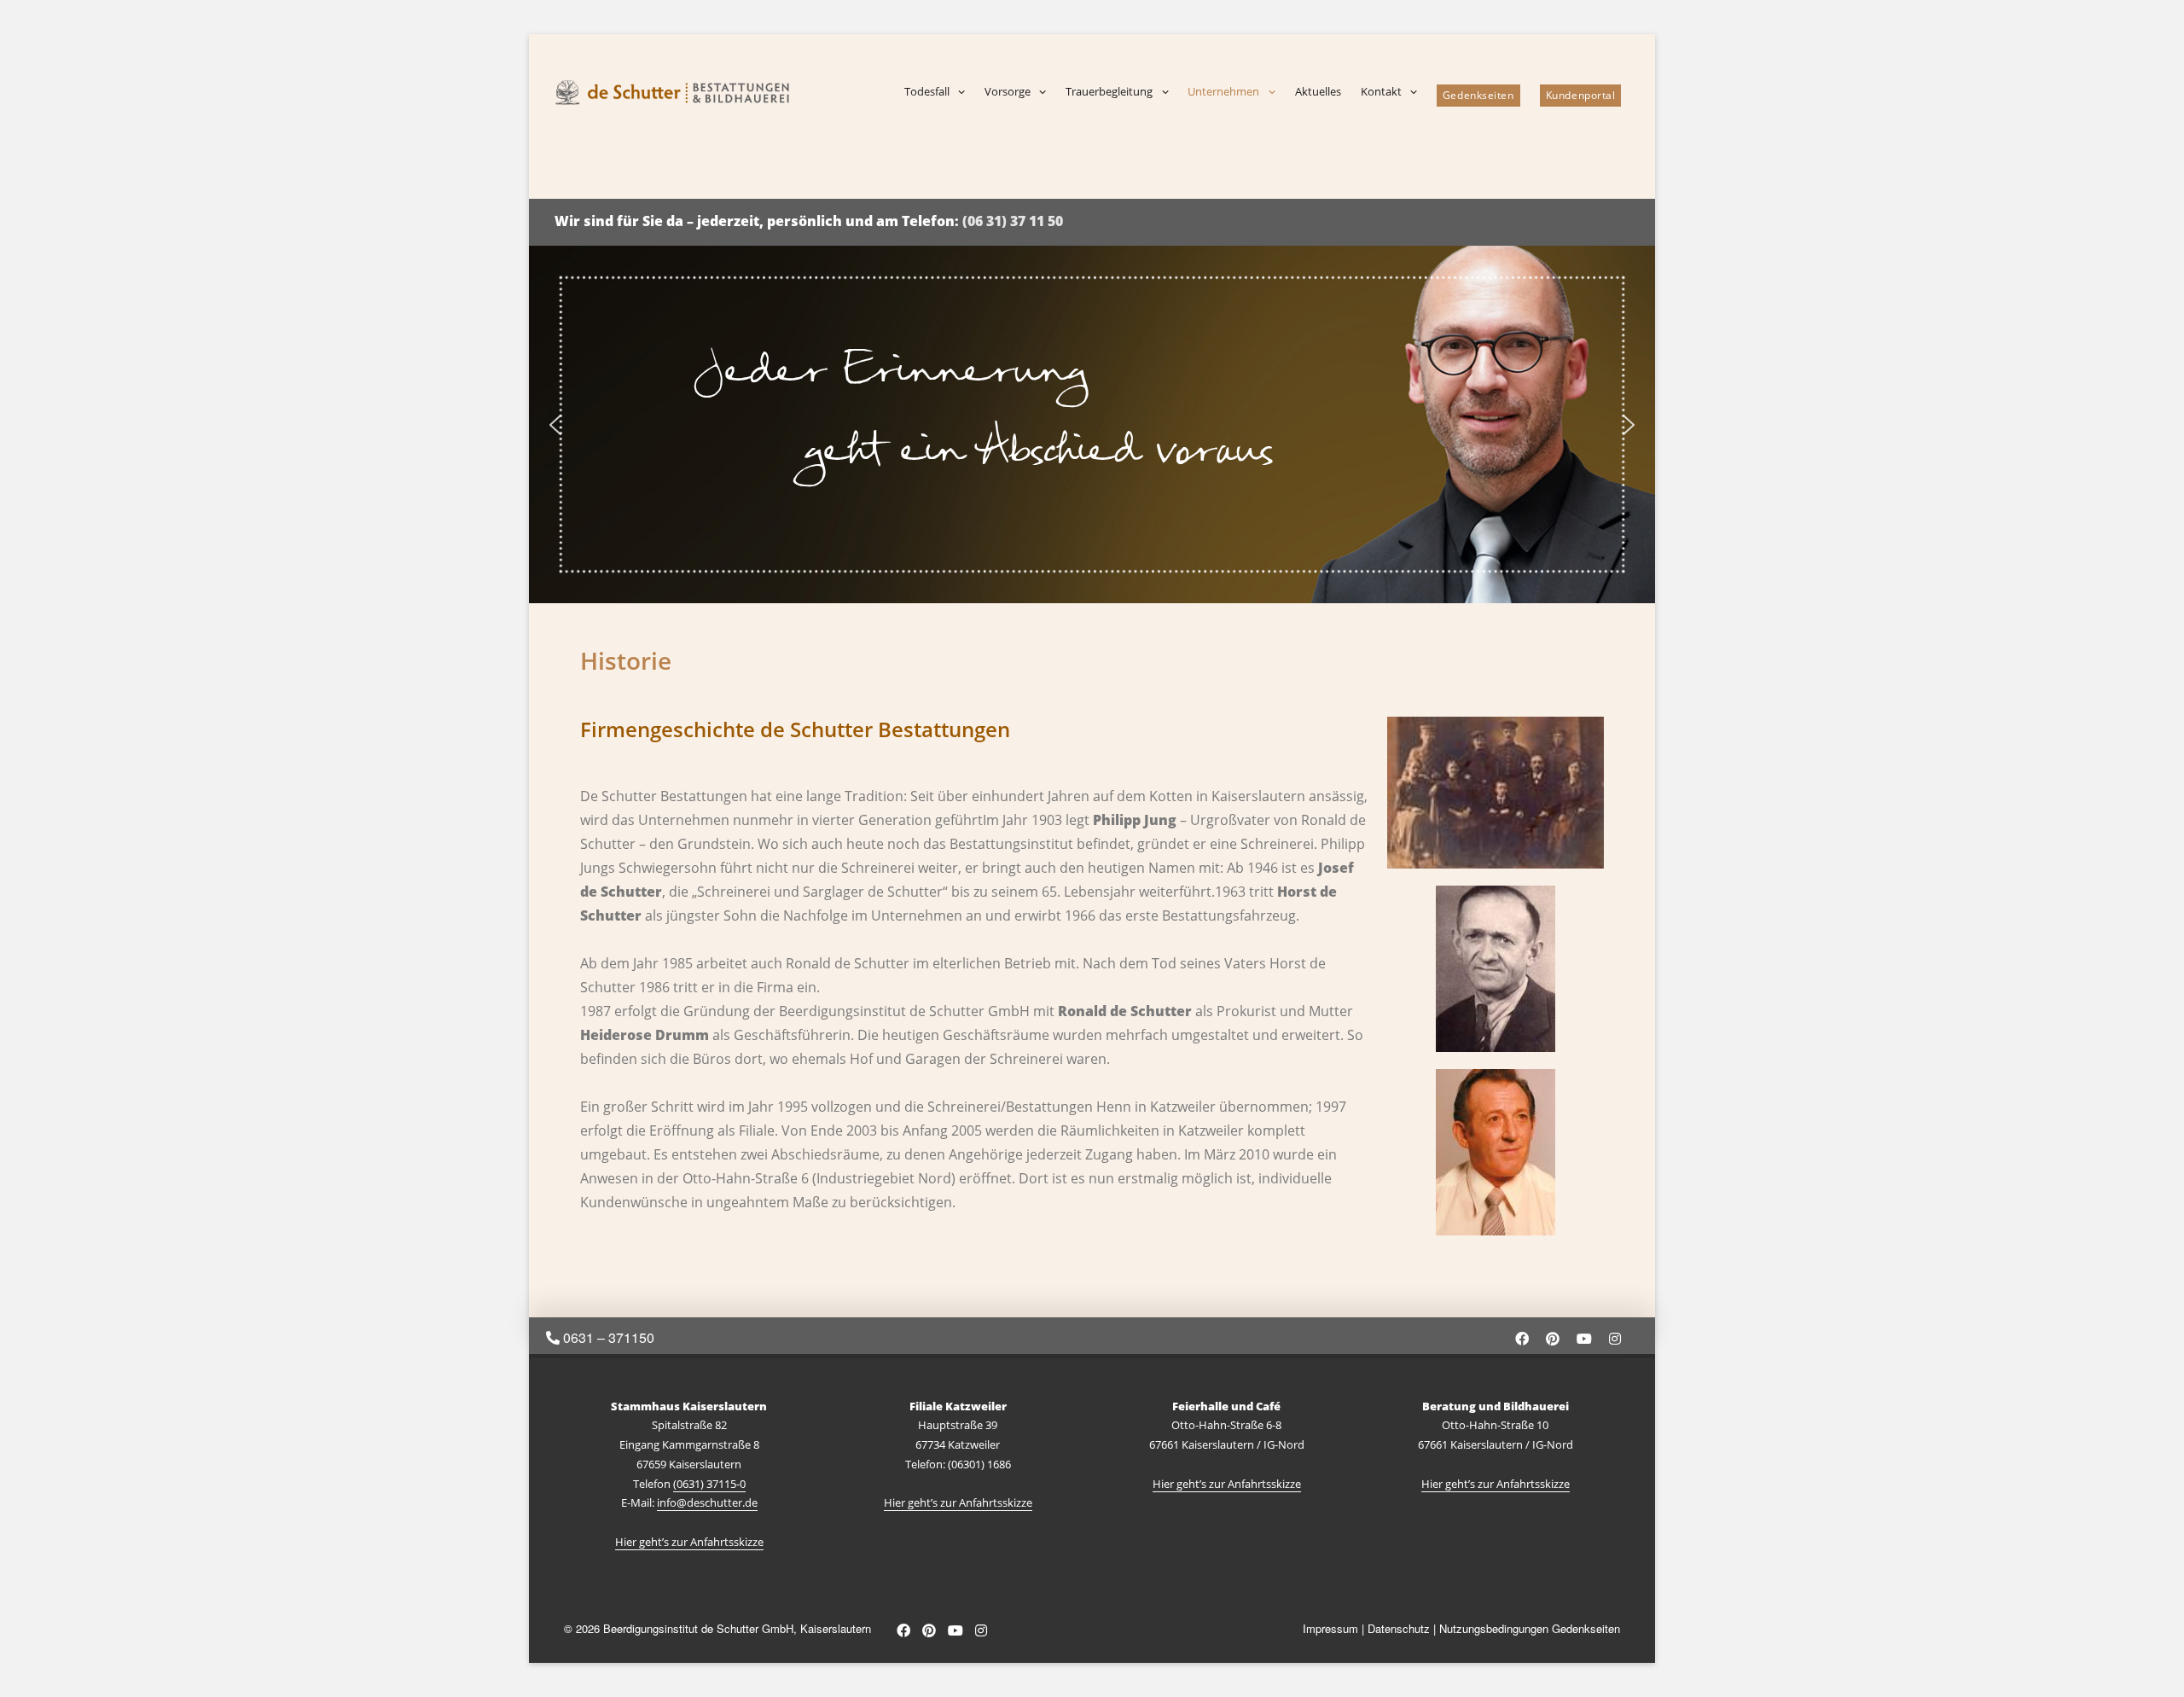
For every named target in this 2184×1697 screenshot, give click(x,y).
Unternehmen (1223, 91)
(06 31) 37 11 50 (1013, 221)
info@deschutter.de (707, 1502)
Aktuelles (1318, 91)
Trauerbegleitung (1109, 91)
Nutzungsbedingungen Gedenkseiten (1530, 1628)
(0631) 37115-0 (709, 1484)
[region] (1092, 424)
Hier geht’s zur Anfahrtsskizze (689, 1542)
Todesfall (927, 91)
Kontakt (1381, 91)
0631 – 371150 (607, 1337)
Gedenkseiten (1478, 95)
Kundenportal (1581, 95)
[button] (555, 425)
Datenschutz (1399, 1628)
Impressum (1330, 1628)
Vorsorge (1008, 91)
